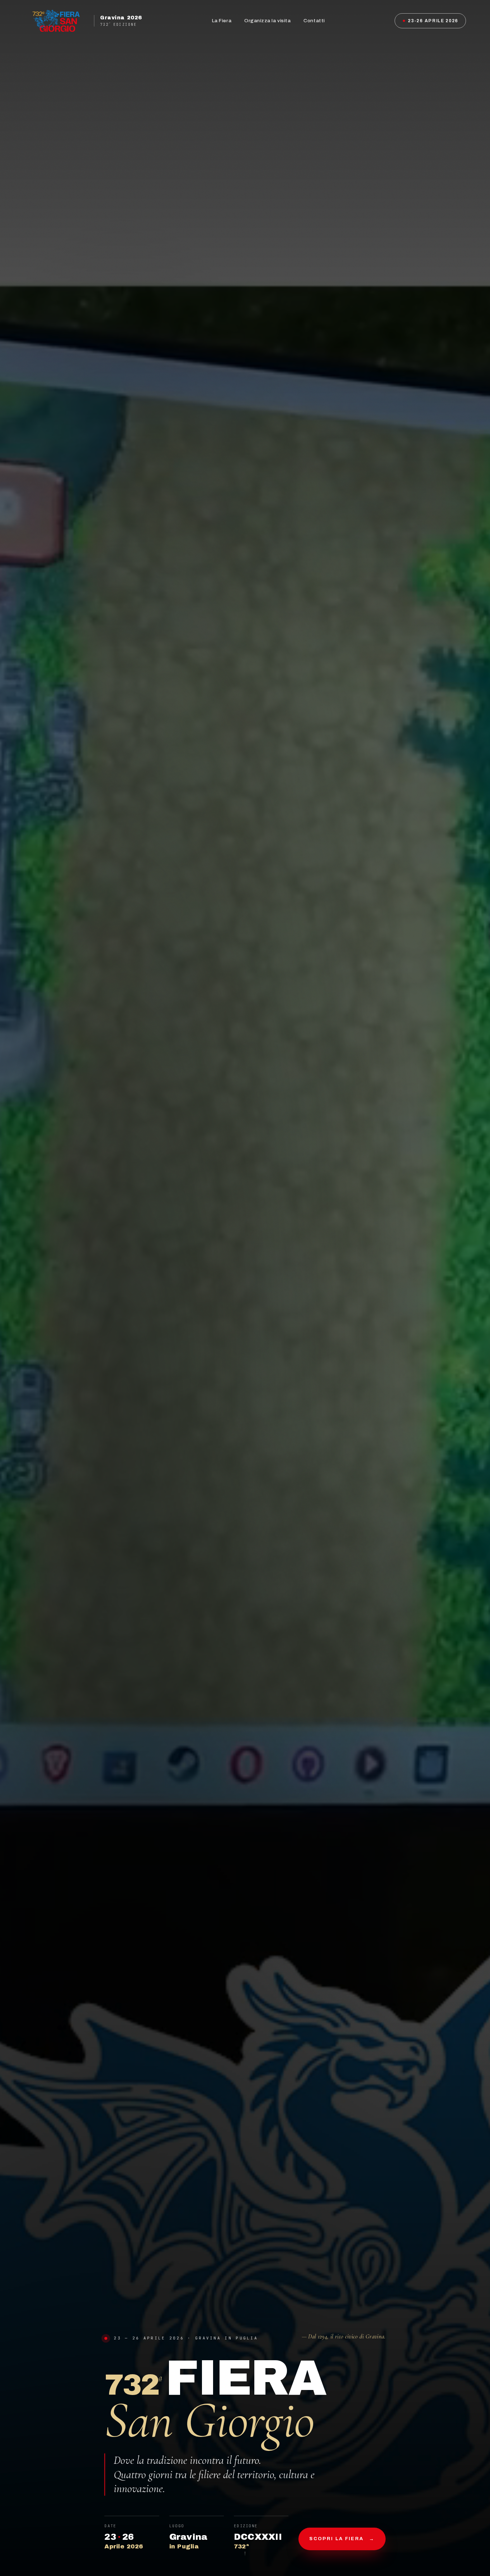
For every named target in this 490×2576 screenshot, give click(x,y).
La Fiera (222, 21)
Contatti (314, 21)
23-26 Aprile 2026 (433, 21)
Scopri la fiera (342, 2539)
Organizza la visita (267, 21)
